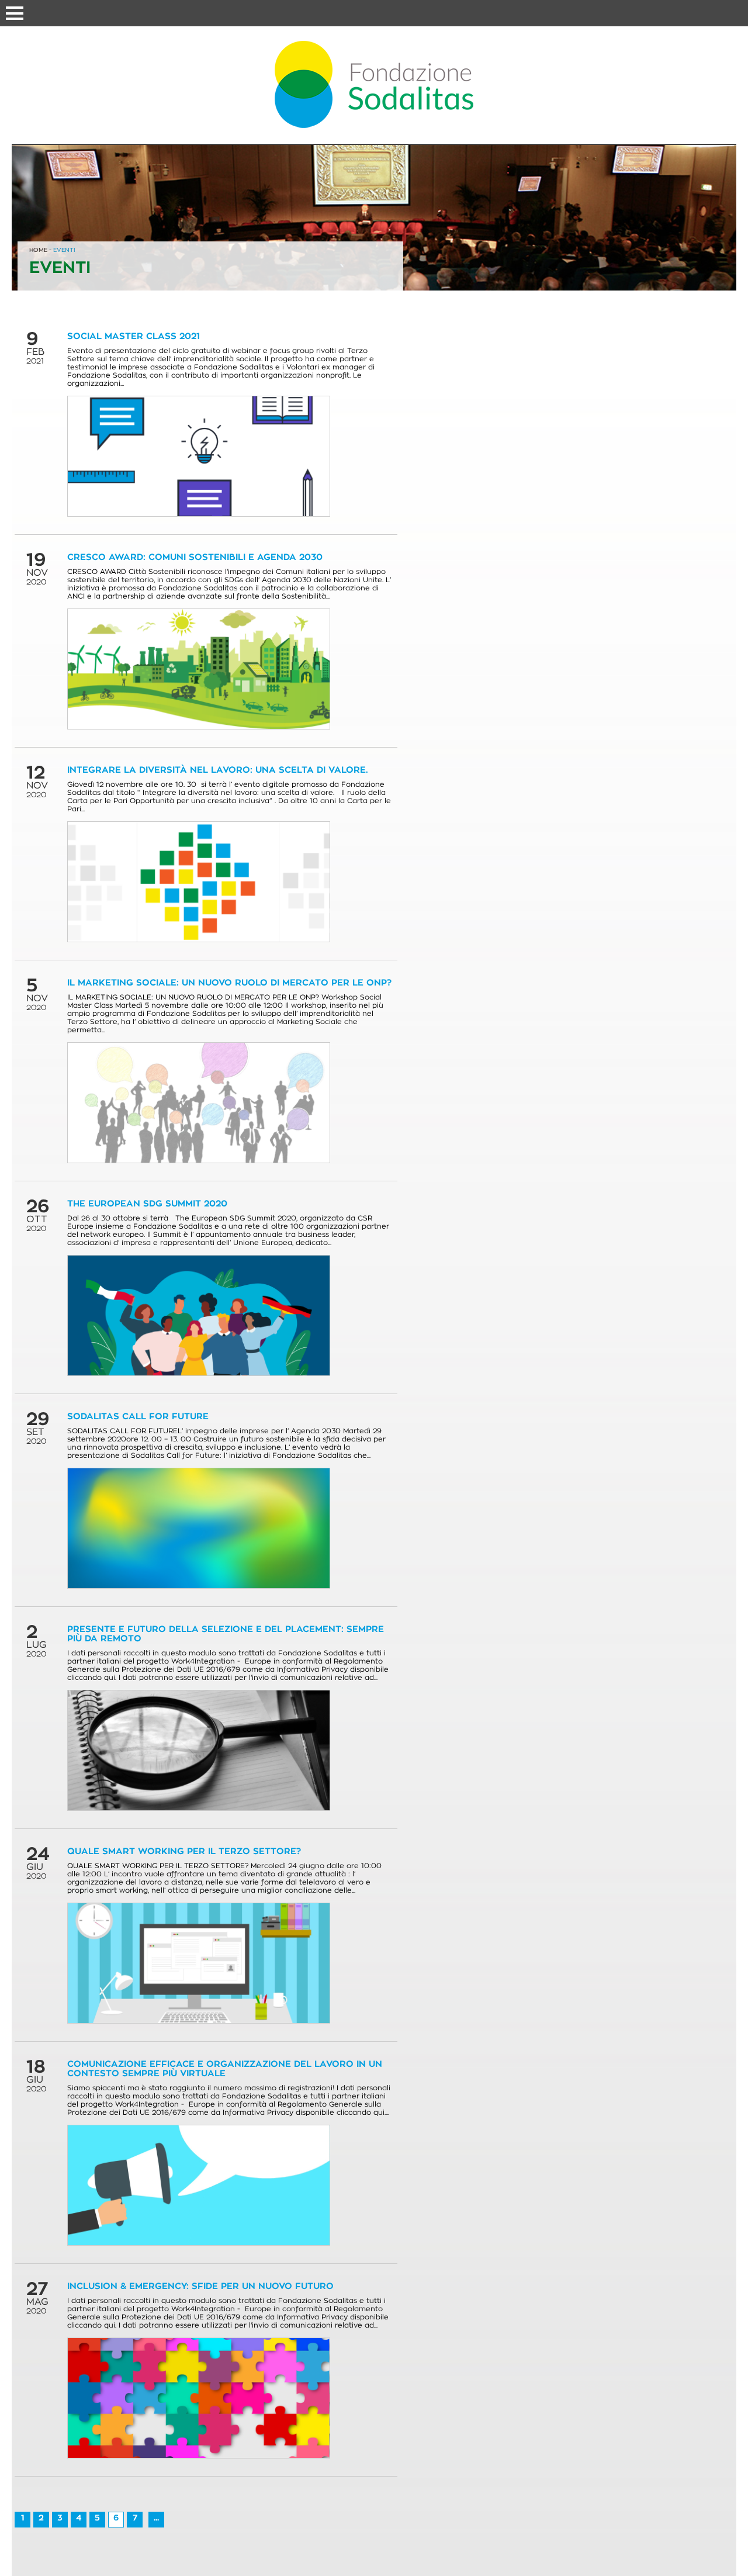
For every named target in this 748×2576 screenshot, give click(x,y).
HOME (38, 250)
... (156, 2518)
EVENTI (64, 250)
